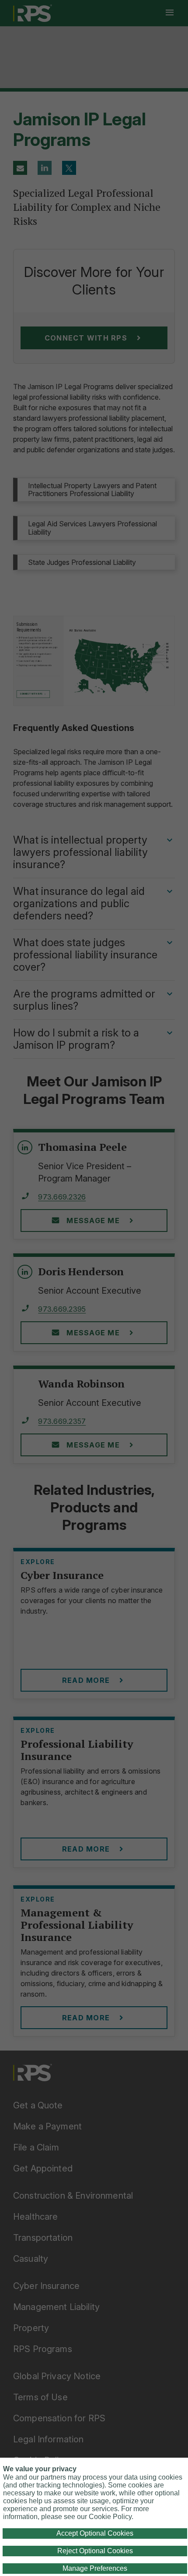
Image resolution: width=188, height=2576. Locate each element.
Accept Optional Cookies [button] (95, 2533)
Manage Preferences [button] (95, 2568)
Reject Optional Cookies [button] (95, 2551)
